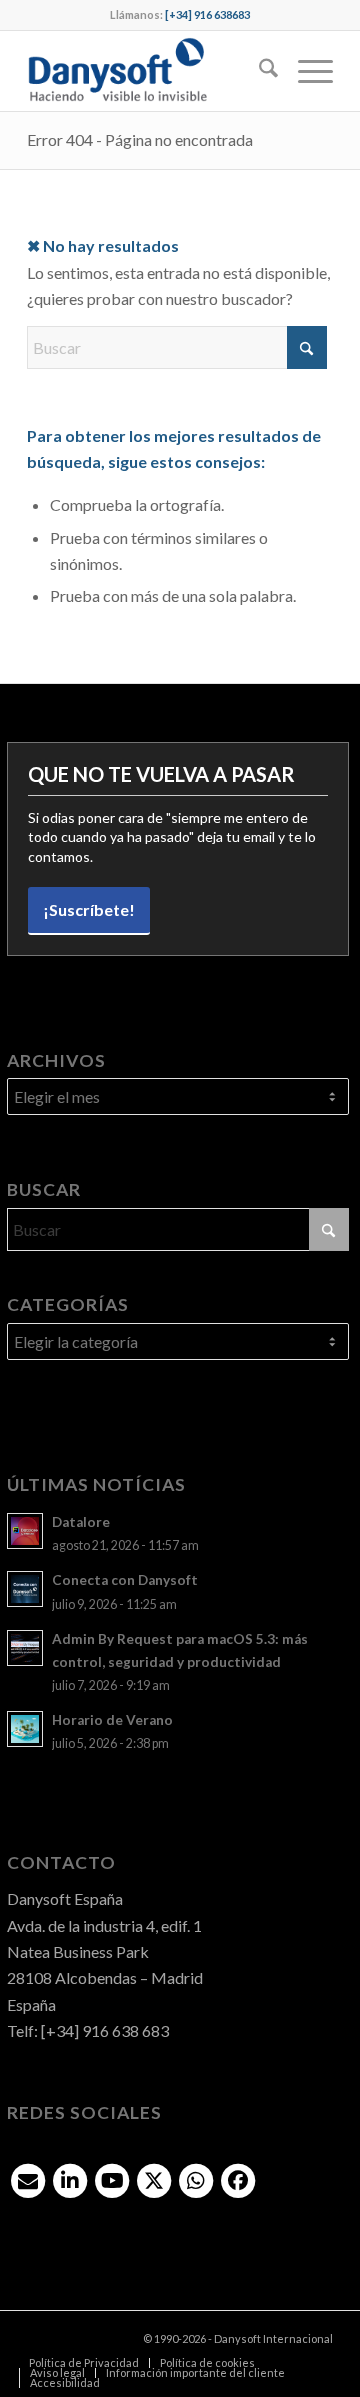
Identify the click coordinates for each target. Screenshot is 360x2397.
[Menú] (305, 71)
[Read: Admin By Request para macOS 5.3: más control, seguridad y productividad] (25, 1648)
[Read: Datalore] (25, 1531)
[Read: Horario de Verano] (25, 1729)
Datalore (81, 1522)
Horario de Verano (112, 1720)
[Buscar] (258, 71)
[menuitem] (258, 71)
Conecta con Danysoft (125, 1580)
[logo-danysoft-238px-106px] (149, 71)
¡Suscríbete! (89, 909)
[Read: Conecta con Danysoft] (25, 1589)
